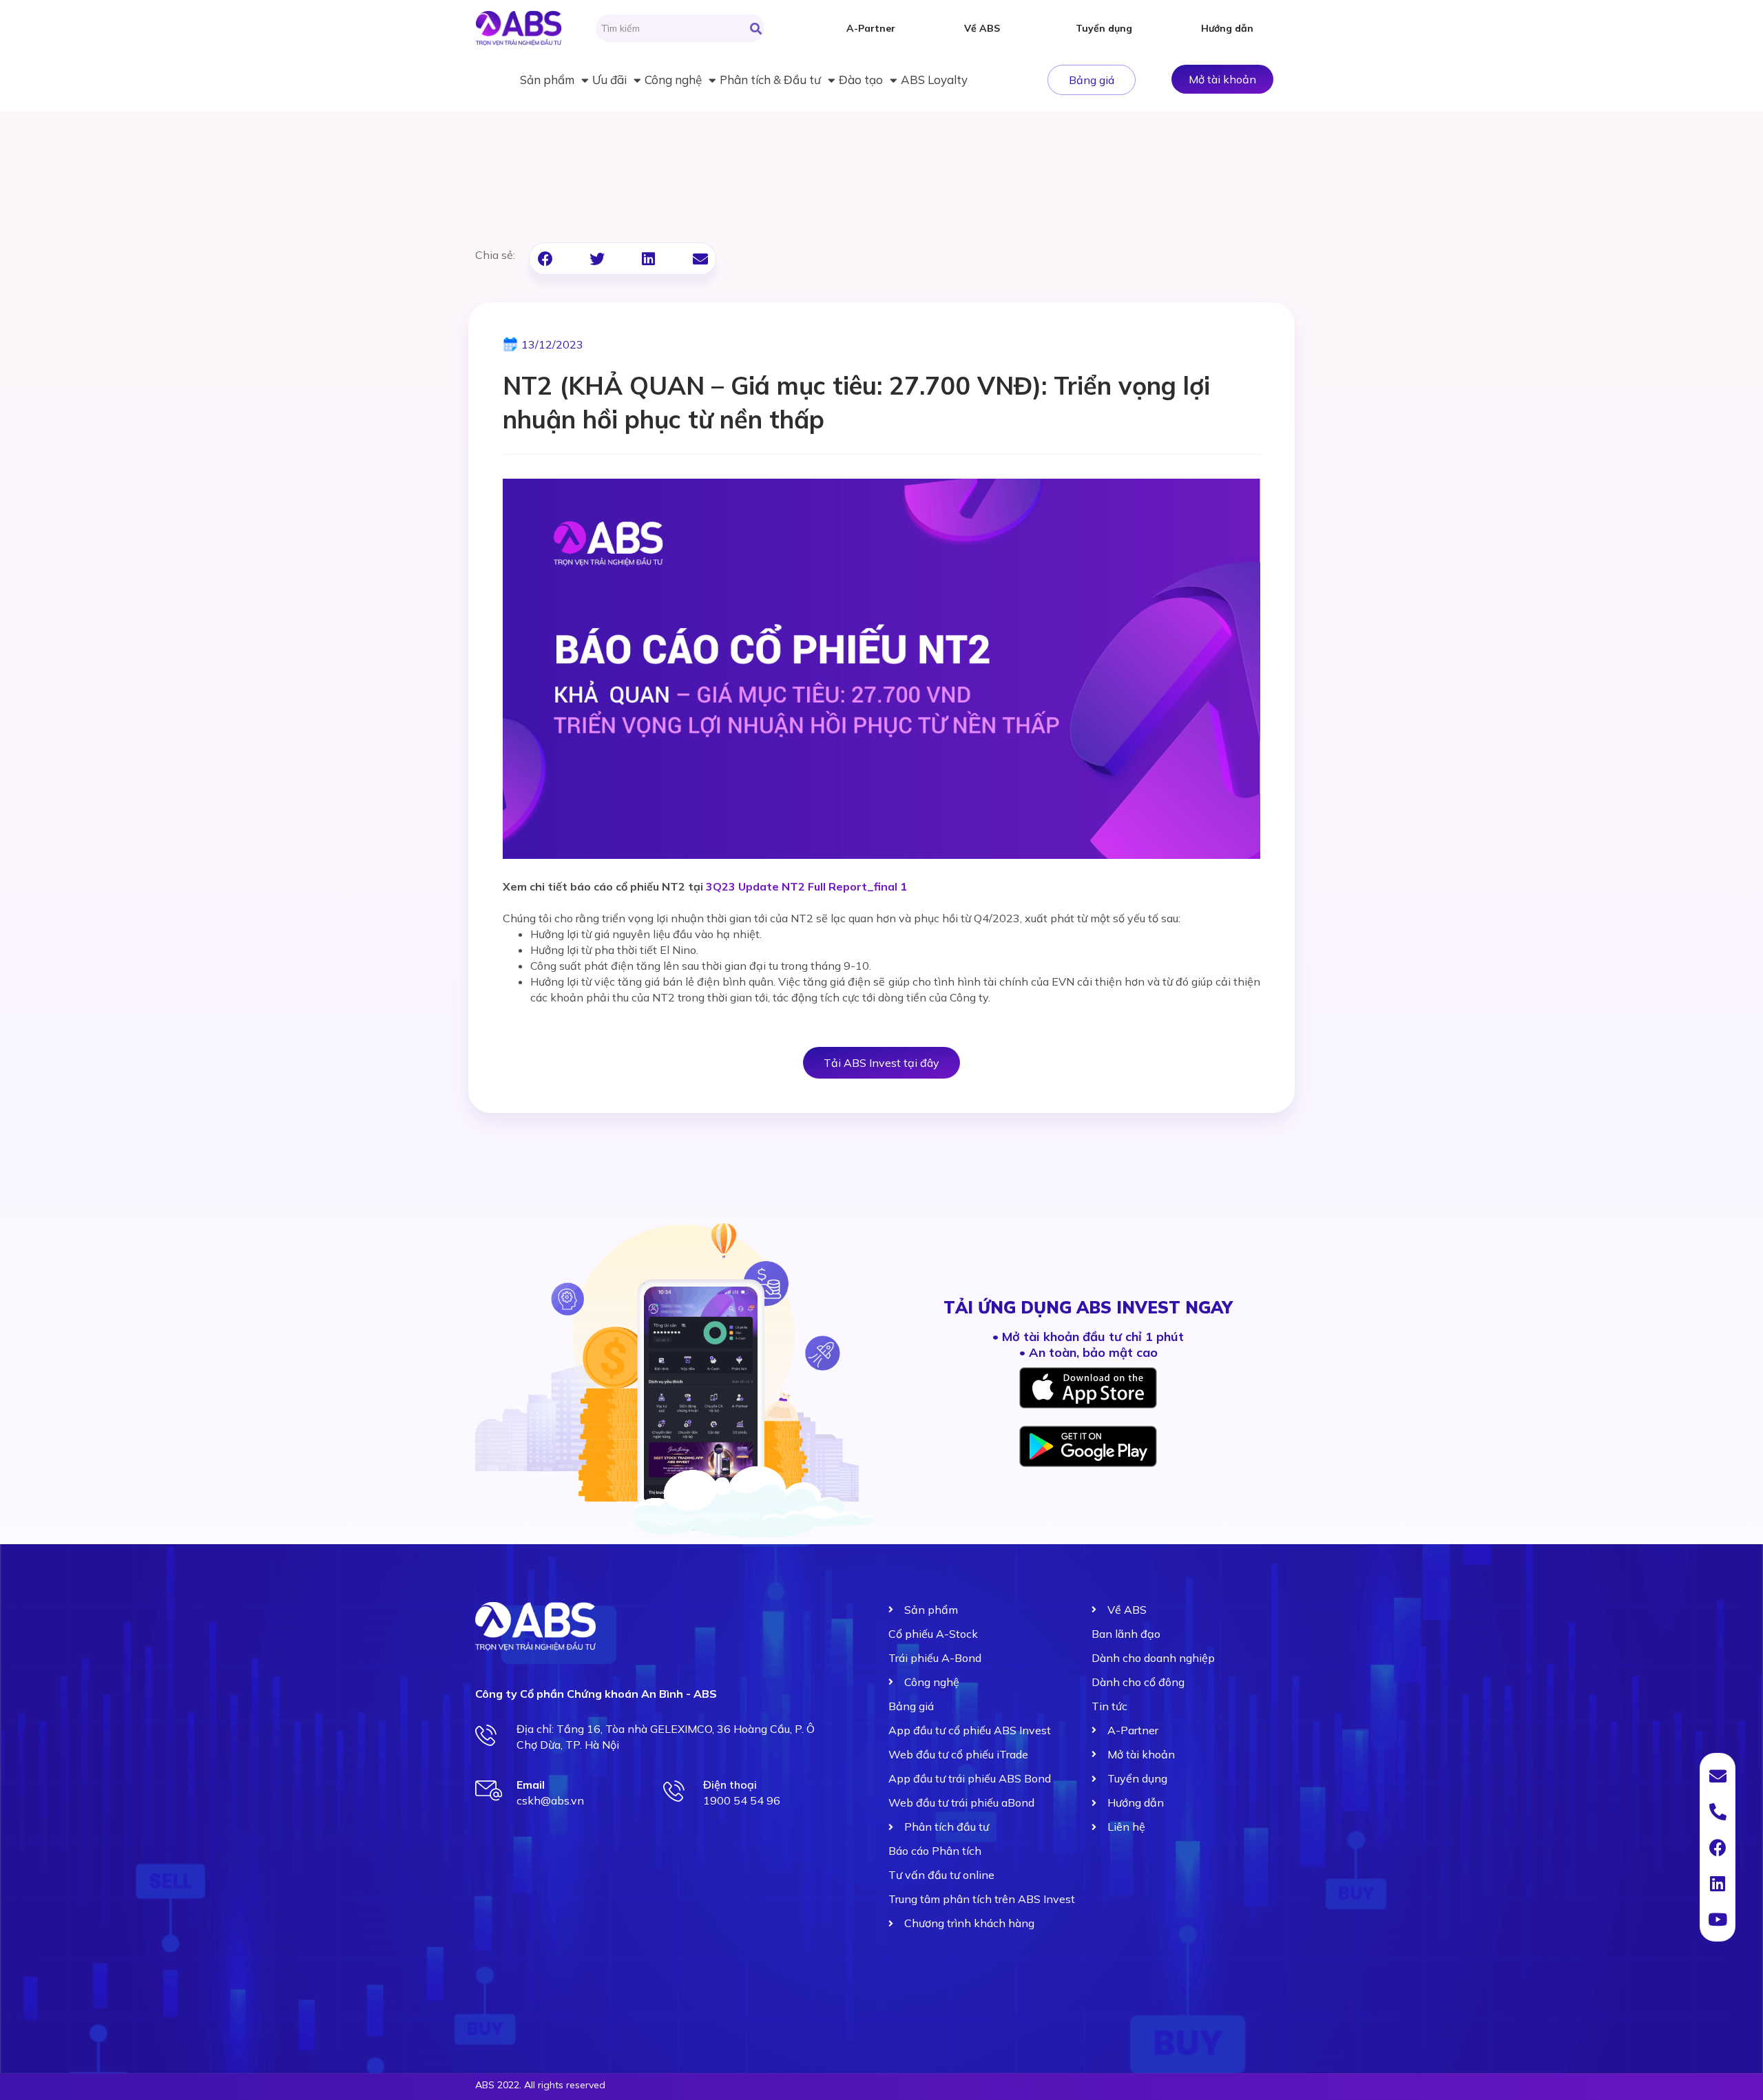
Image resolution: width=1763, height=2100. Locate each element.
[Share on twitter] (597, 259)
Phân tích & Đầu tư (770, 80)
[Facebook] (1718, 1847)
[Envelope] (1718, 1776)
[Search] (756, 28)
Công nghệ (673, 80)
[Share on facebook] (545, 259)
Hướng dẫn (1227, 28)
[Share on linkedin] (648, 259)
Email (531, 1785)
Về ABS (982, 28)
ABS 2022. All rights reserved (540, 2085)
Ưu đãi (609, 80)
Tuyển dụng (1104, 28)
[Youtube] (1718, 1919)
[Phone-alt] (1718, 1811)
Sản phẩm (547, 80)
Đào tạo (861, 80)
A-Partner (871, 28)
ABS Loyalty (934, 80)
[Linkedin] (1718, 1883)
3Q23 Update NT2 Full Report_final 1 (806, 886)
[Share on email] (700, 259)
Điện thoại (730, 1785)
